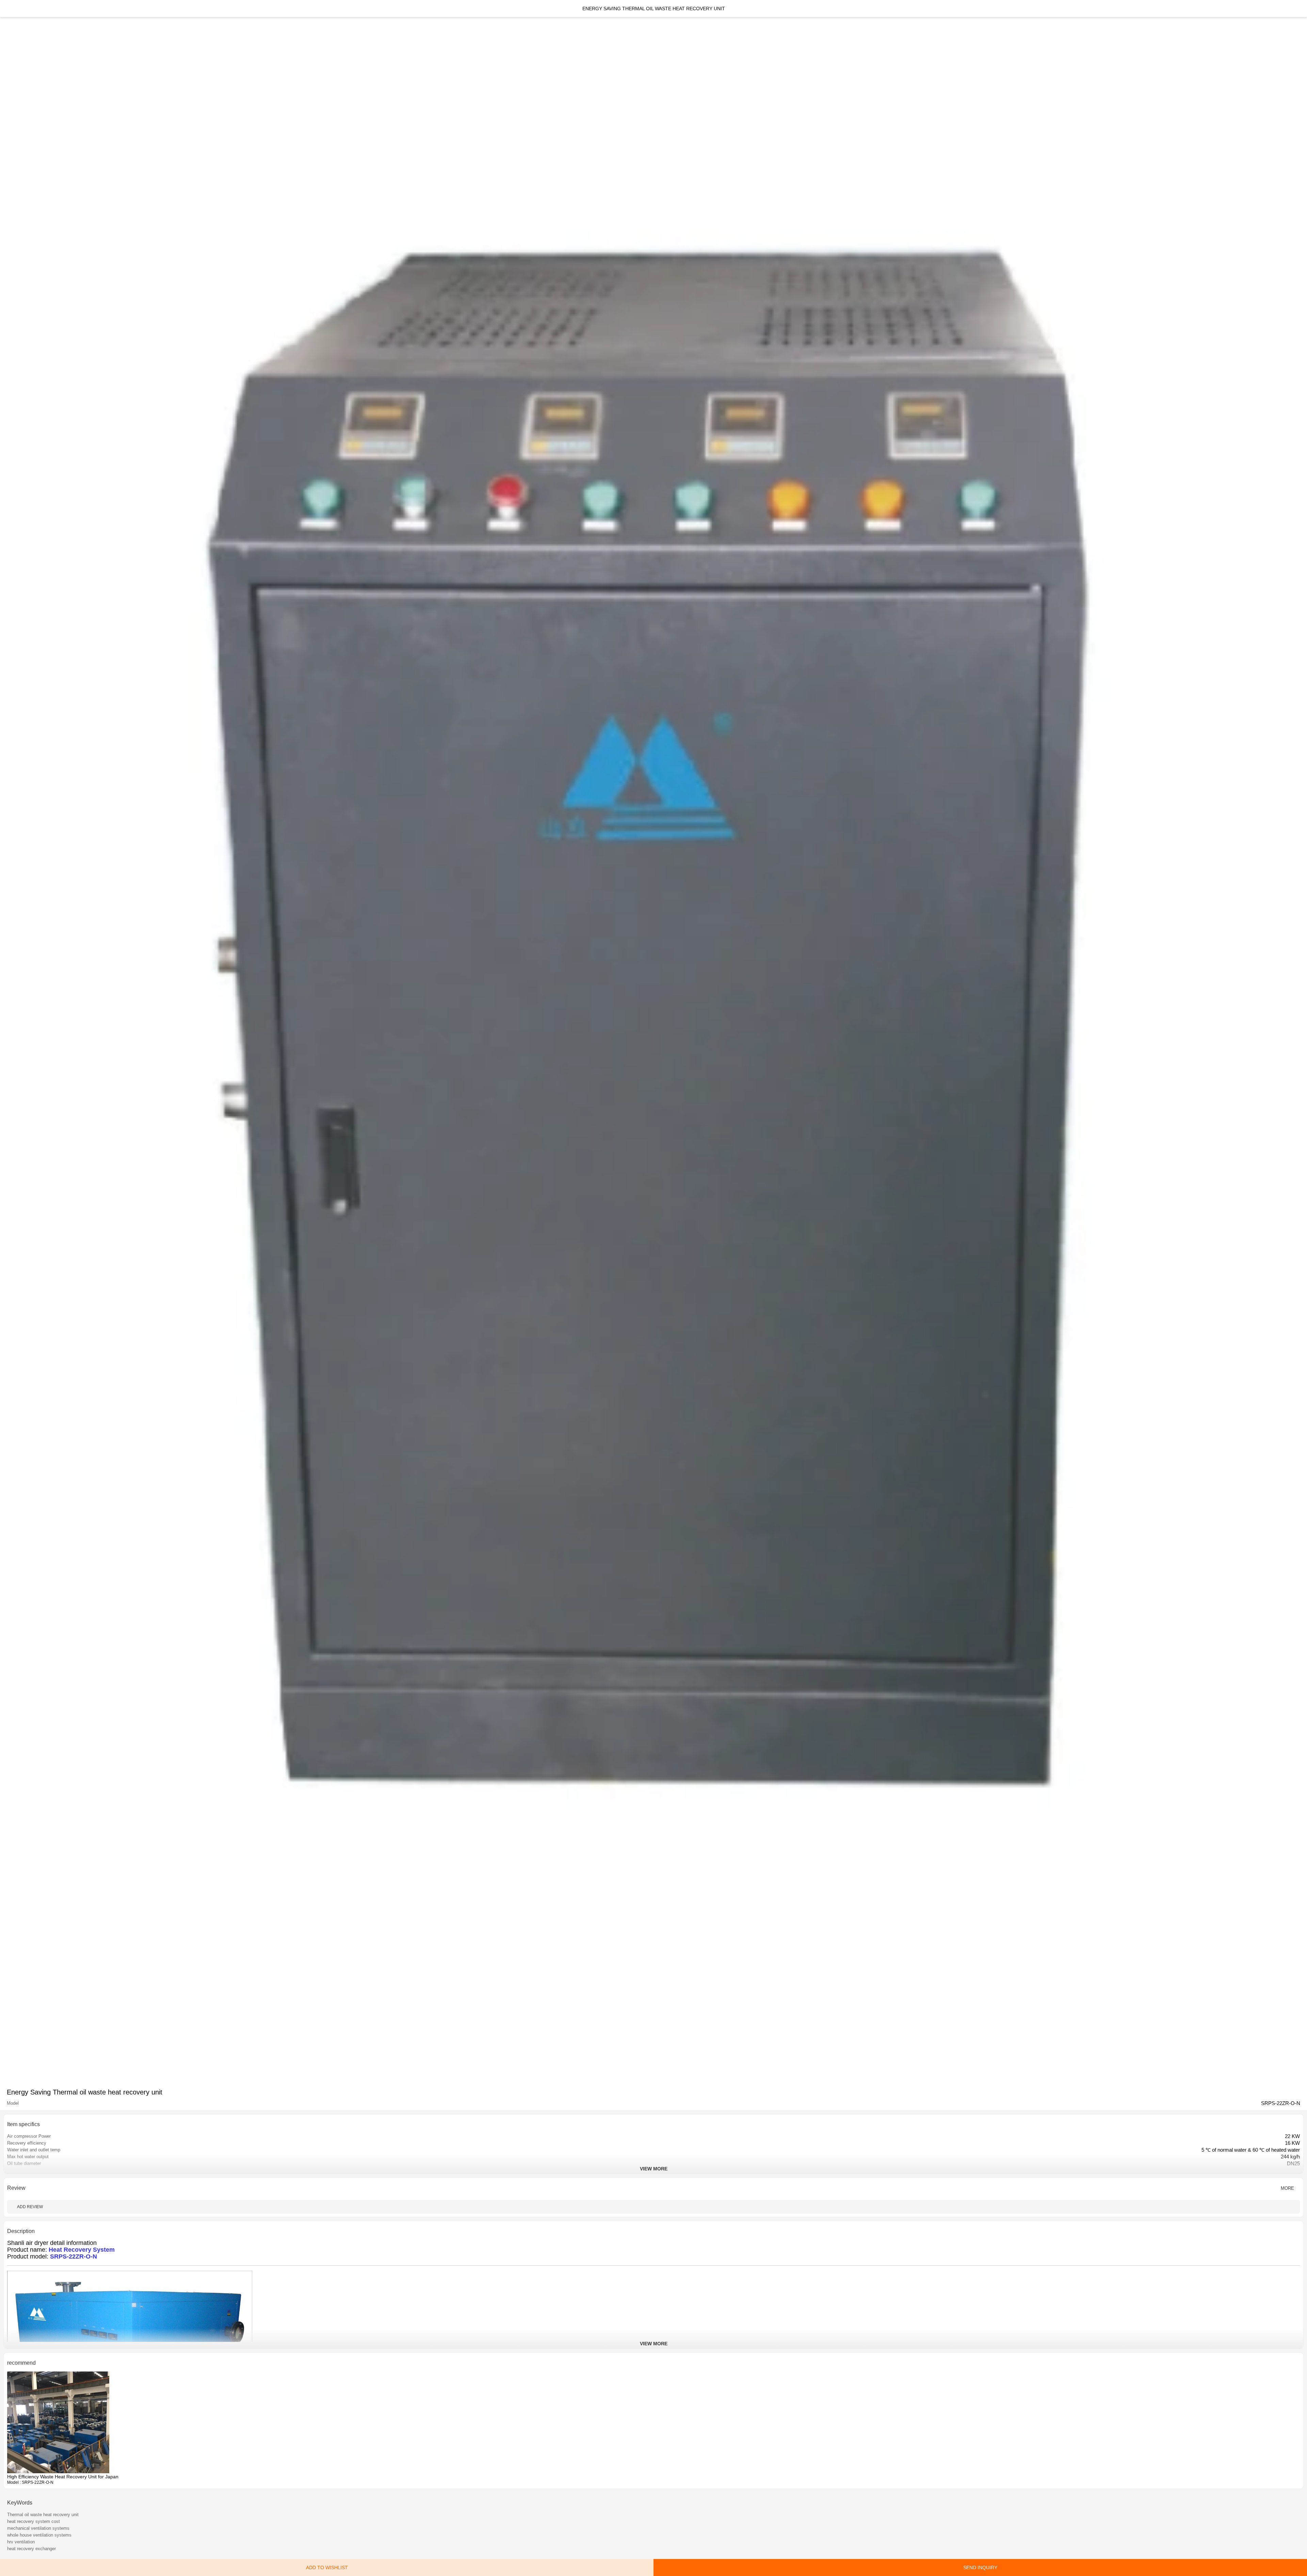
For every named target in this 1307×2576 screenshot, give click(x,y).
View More (654, 2169)
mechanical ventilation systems (38, 2528)
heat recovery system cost (34, 2521)
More (1287, 2188)
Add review (30, 2207)
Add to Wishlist (327, 2567)
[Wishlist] (1298, 9)
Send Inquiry (980, 2567)
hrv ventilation (21, 2542)
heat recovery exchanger (31, 2549)
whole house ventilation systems (39, 2535)
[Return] (9, 9)
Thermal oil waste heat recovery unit (43, 2515)
